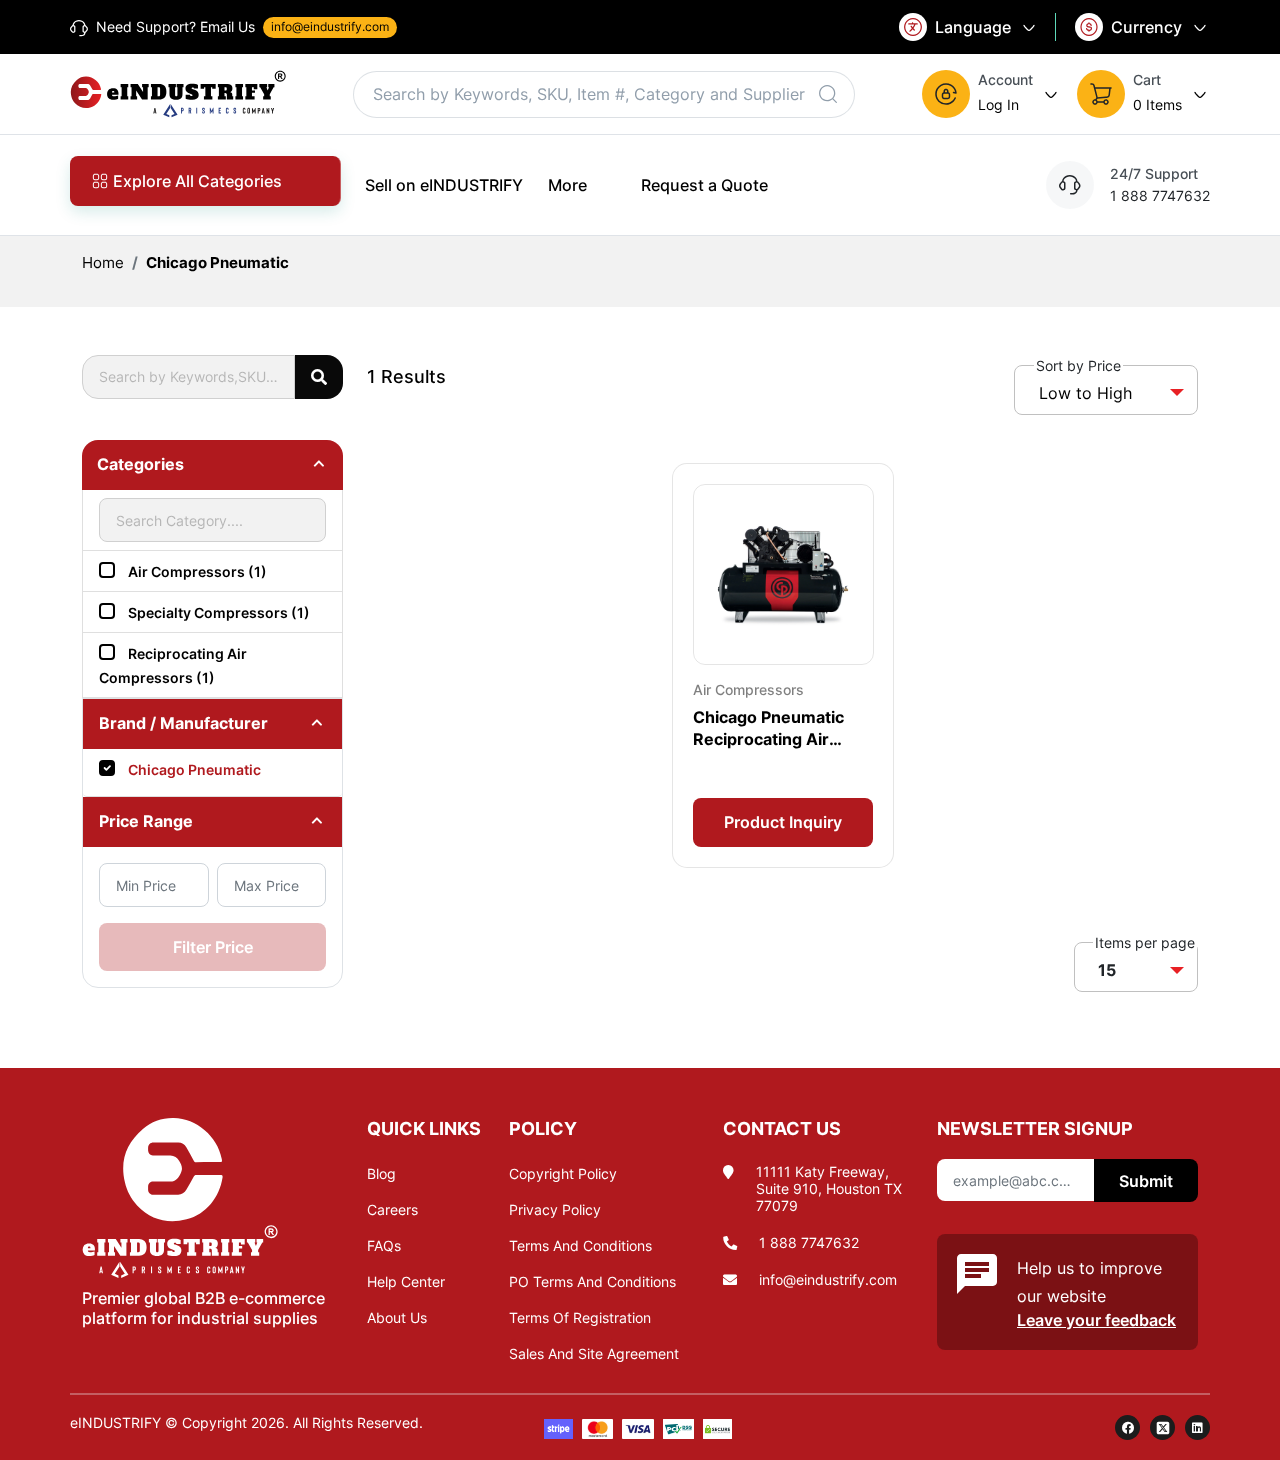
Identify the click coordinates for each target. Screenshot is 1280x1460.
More (567, 185)
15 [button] (1107, 970)
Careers (392, 1209)
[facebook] (1127, 1427)
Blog (381, 1173)
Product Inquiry (783, 822)
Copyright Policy (563, 1173)
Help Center (406, 1281)
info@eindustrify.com (828, 1279)
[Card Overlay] (783, 665)
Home (103, 262)
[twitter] (1162, 1427)
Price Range (146, 821)
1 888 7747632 (809, 1242)
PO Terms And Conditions (592, 1281)
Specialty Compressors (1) (219, 612)
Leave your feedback (1096, 1320)
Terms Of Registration (580, 1317)
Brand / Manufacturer (183, 723)
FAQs (384, 1245)
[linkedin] (1197, 1427)
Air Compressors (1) (197, 571)
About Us (397, 1317)
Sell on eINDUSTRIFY (444, 185)
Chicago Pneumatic (217, 262)
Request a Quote (704, 185)
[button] (991, 94)
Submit (1146, 1181)
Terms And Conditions (580, 1245)
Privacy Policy (555, 1209)
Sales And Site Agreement (594, 1353)
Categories (140, 464)
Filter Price (213, 947)
